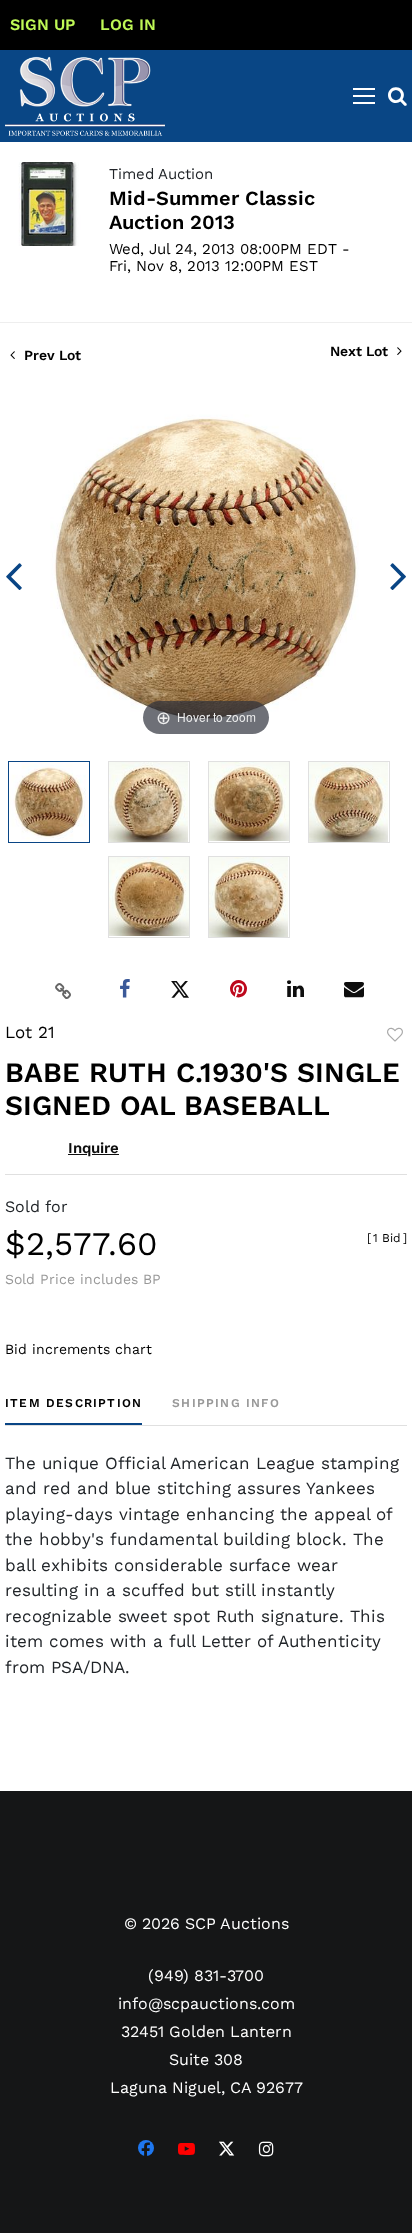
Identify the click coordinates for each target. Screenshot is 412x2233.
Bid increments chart (78, 1349)
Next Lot (361, 351)
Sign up (42, 24)
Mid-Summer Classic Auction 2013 (212, 210)
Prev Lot (50, 355)
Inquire (93, 1148)
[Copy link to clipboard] (64, 990)
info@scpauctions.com (206, 2003)
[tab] (73, 1410)
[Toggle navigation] (364, 96)
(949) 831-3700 (206, 1975)
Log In (128, 24)
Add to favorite (395, 1035)
